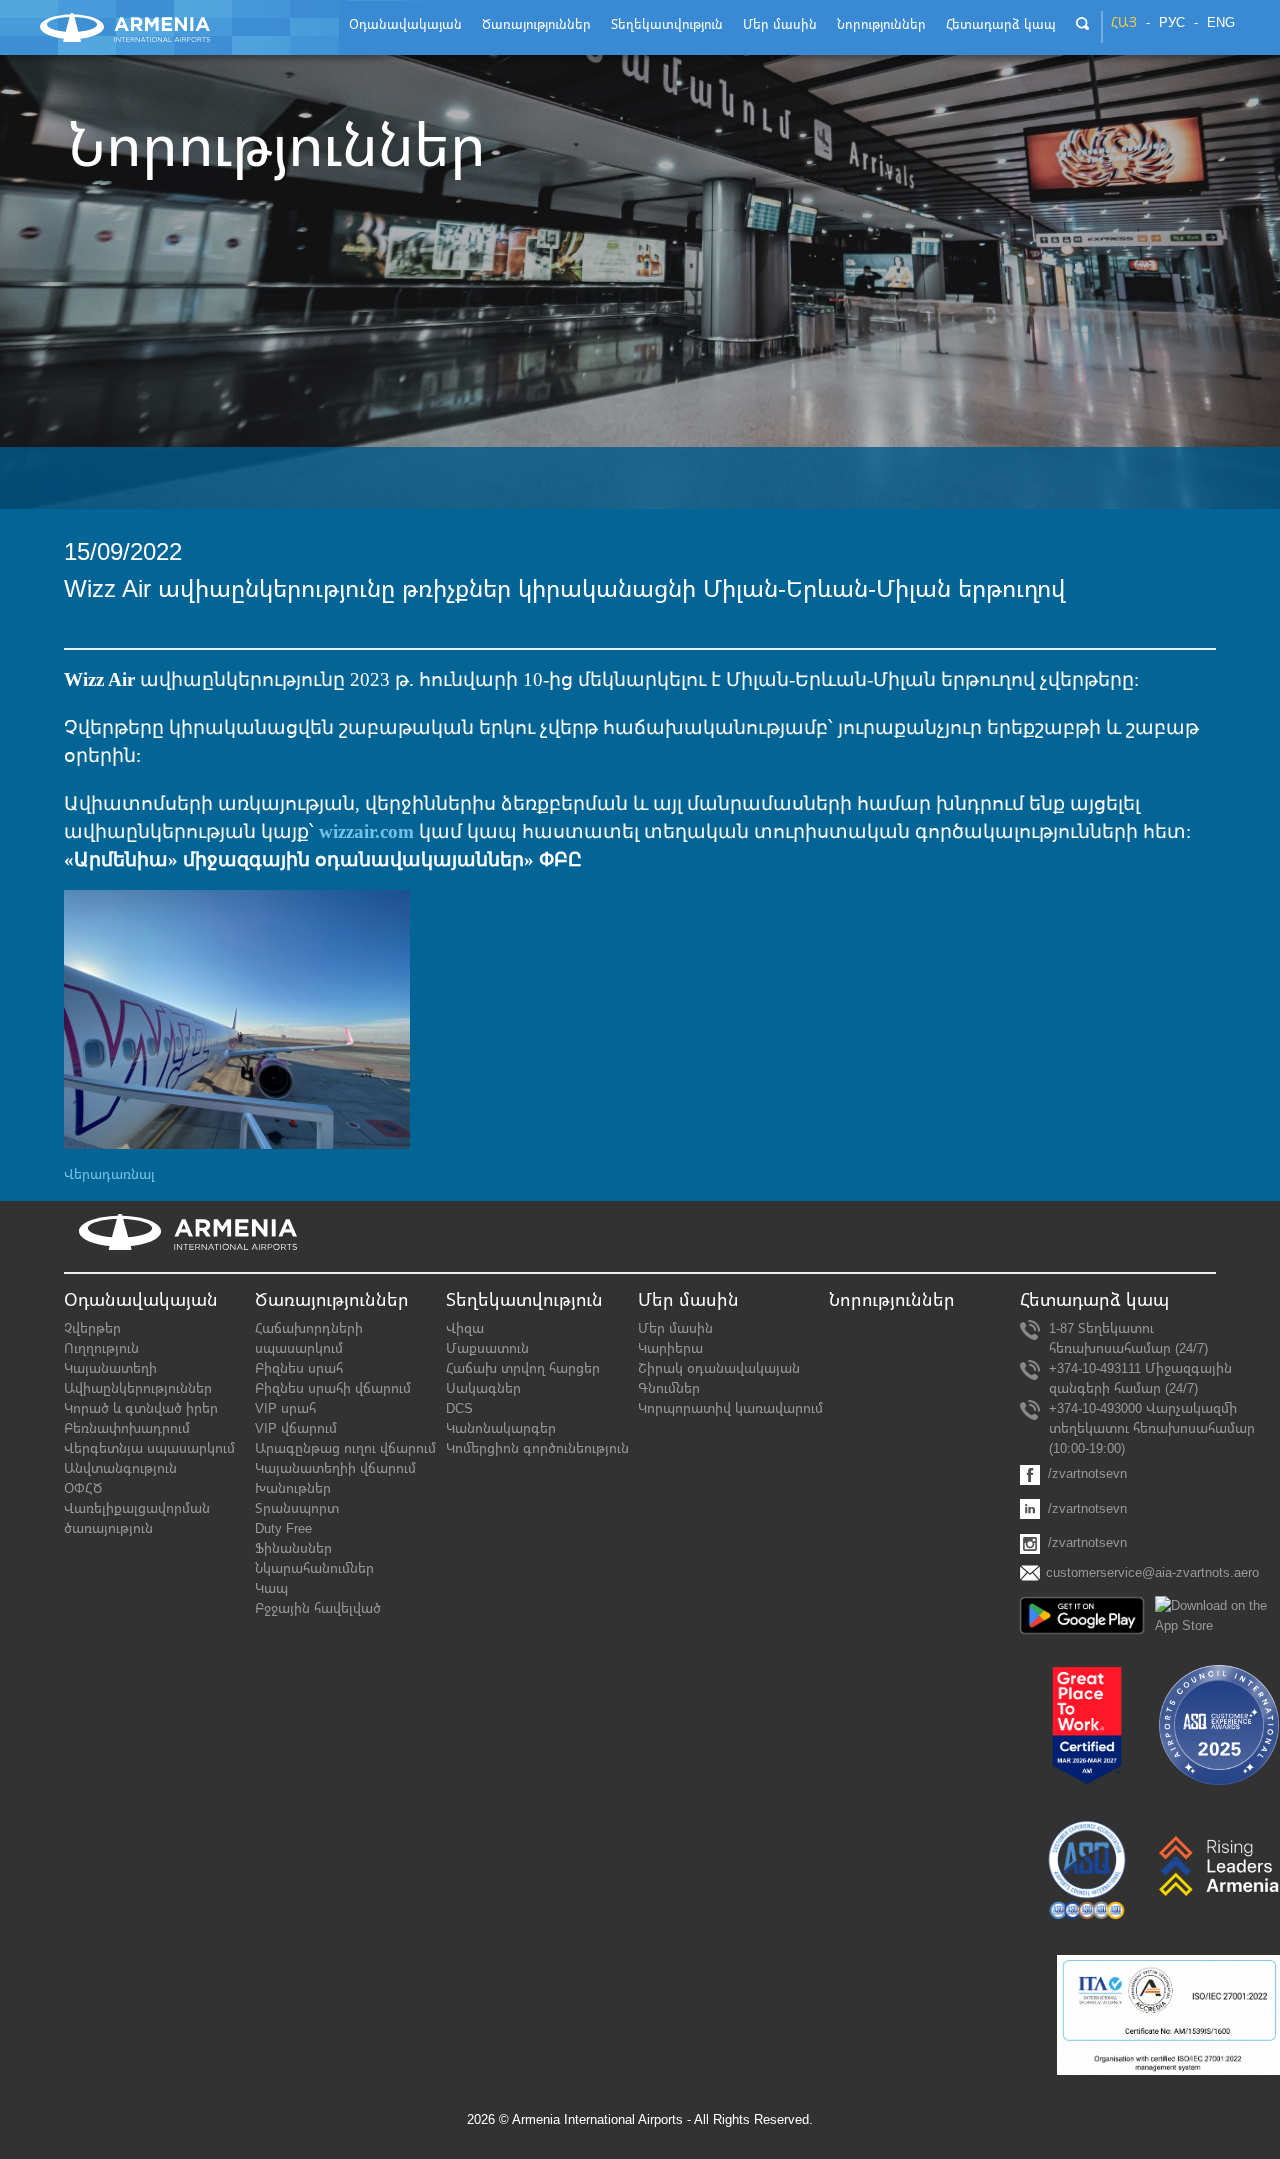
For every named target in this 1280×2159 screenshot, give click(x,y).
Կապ (271, 1588)
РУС (1172, 23)
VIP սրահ (285, 1408)
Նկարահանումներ (314, 1568)
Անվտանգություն (120, 1468)
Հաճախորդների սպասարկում (309, 1338)
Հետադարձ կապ (1094, 1300)
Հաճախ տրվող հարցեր (523, 1368)
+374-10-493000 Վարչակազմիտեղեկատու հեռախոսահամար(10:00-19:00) (1152, 1428)
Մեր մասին (675, 1328)
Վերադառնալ (109, 1174)
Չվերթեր (92, 1328)
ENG (1221, 23)
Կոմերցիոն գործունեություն (537, 1448)
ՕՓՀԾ (83, 1488)
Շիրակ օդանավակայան (719, 1368)
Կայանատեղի (110, 1368)
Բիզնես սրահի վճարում (333, 1388)
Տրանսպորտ (297, 1508)
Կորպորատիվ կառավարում (730, 1408)
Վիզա (465, 1328)
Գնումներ (669, 1388)
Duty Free (283, 1528)
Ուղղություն (101, 1348)
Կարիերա (670, 1348)
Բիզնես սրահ (299, 1368)
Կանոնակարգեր (501, 1428)
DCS (459, 1408)
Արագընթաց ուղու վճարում (345, 1448)
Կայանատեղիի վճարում (335, 1468)
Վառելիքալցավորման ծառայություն (137, 1518)
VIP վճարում (296, 1428)
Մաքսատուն (487, 1348)
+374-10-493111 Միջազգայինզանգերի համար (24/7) (1140, 1378)
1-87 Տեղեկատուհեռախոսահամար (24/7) (1128, 1338)
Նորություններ (892, 1300)
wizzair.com (366, 831)
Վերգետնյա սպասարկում (149, 1448)
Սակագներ (483, 1388)
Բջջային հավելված (318, 1608)
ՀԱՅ (1124, 23)
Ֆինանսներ (293, 1548)
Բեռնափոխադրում (127, 1428)
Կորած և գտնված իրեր (141, 1408)
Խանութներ (293, 1488)
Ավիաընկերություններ (138, 1388)
